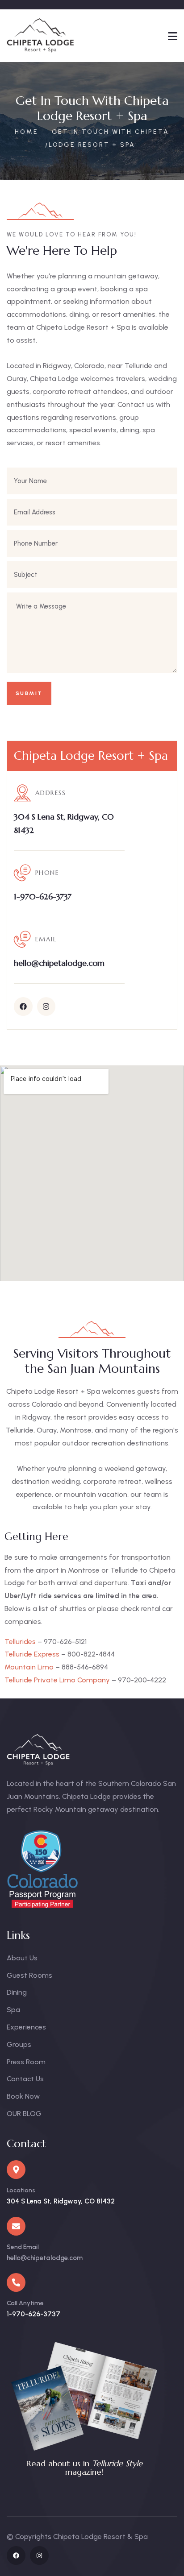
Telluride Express (32, 1654)
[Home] (41, 36)
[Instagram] (46, 1006)
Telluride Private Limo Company (57, 1680)
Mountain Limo (29, 1667)
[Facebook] (23, 1006)
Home (26, 132)
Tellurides (20, 1642)
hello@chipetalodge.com (45, 2258)
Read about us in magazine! (84, 2467)
